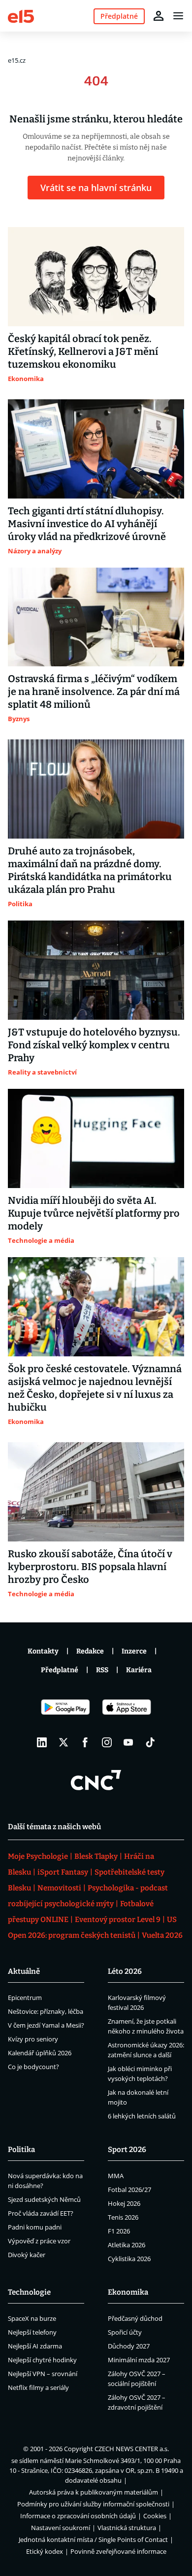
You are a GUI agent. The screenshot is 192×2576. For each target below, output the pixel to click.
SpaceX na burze (32, 2318)
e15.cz (17, 60)
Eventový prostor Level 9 (118, 1920)
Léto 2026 (125, 1971)
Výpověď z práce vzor (39, 2241)
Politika (21, 2150)
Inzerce (134, 1651)
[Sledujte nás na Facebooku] (85, 1742)
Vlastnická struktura (127, 2528)
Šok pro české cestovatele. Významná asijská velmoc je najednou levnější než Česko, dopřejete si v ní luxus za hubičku (95, 1388)
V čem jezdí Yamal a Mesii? (46, 2025)
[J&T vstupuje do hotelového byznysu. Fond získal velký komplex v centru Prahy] (96, 970)
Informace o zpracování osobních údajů (78, 2516)
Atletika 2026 (127, 2245)
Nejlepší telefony (32, 2332)
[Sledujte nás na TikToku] (150, 1742)
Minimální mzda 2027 (139, 2360)
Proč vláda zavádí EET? (41, 2213)
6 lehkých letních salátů (142, 2116)
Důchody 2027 (129, 2346)
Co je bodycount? (33, 2067)
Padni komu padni (35, 2227)
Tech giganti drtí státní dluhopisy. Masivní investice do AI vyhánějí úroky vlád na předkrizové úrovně (87, 524)
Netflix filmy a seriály (38, 2387)
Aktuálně (24, 1971)
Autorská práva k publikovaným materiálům (94, 2492)
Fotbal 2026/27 (129, 2190)
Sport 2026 (127, 2150)
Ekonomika (128, 2292)
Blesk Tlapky (96, 1856)
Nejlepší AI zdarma (35, 2346)
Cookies (155, 2516)
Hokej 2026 (124, 2203)
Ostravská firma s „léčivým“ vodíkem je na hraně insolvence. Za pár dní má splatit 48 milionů (94, 692)
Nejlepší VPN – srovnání (43, 2374)
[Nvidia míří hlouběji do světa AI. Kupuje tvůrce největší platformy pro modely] (96, 1138)
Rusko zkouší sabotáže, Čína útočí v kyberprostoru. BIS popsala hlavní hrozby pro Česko (90, 1567)
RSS (102, 1670)
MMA (116, 2176)
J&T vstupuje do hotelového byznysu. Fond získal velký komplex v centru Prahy (94, 1045)
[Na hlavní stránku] (21, 16)
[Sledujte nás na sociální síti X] (64, 1742)
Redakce (90, 1651)
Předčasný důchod (135, 2318)
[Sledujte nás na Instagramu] (107, 1742)
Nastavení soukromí (61, 2528)
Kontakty (43, 1651)
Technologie (29, 2292)
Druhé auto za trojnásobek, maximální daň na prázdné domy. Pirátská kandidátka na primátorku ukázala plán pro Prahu (90, 870)
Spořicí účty (125, 2332)
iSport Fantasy (63, 1872)
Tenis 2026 (123, 2217)
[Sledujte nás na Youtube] (128, 1742)
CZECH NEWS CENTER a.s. (132, 2449)
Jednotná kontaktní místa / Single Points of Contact (93, 2539)
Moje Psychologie (38, 1856)
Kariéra (139, 1670)
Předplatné (60, 1670)
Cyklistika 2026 (129, 2259)
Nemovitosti (59, 1888)
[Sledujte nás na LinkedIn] (42, 1742)
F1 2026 (119, 2231)
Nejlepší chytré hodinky (42, 2360)
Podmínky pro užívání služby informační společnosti (93, 2504)
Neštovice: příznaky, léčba (46, 2011)
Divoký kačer (27, 2255)
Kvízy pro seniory (33, 2039)
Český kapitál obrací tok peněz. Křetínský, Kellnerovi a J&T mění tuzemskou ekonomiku (83, 351)
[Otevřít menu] (178, 16)
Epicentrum (25, 1998)
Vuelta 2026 (162, 1935)
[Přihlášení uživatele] (159, 16)
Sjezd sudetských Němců (44, 2199)
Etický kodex (45, 2551)
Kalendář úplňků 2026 (40, 2053)
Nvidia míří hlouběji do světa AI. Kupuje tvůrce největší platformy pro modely (94, 1213)
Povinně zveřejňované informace (118, 2551)
